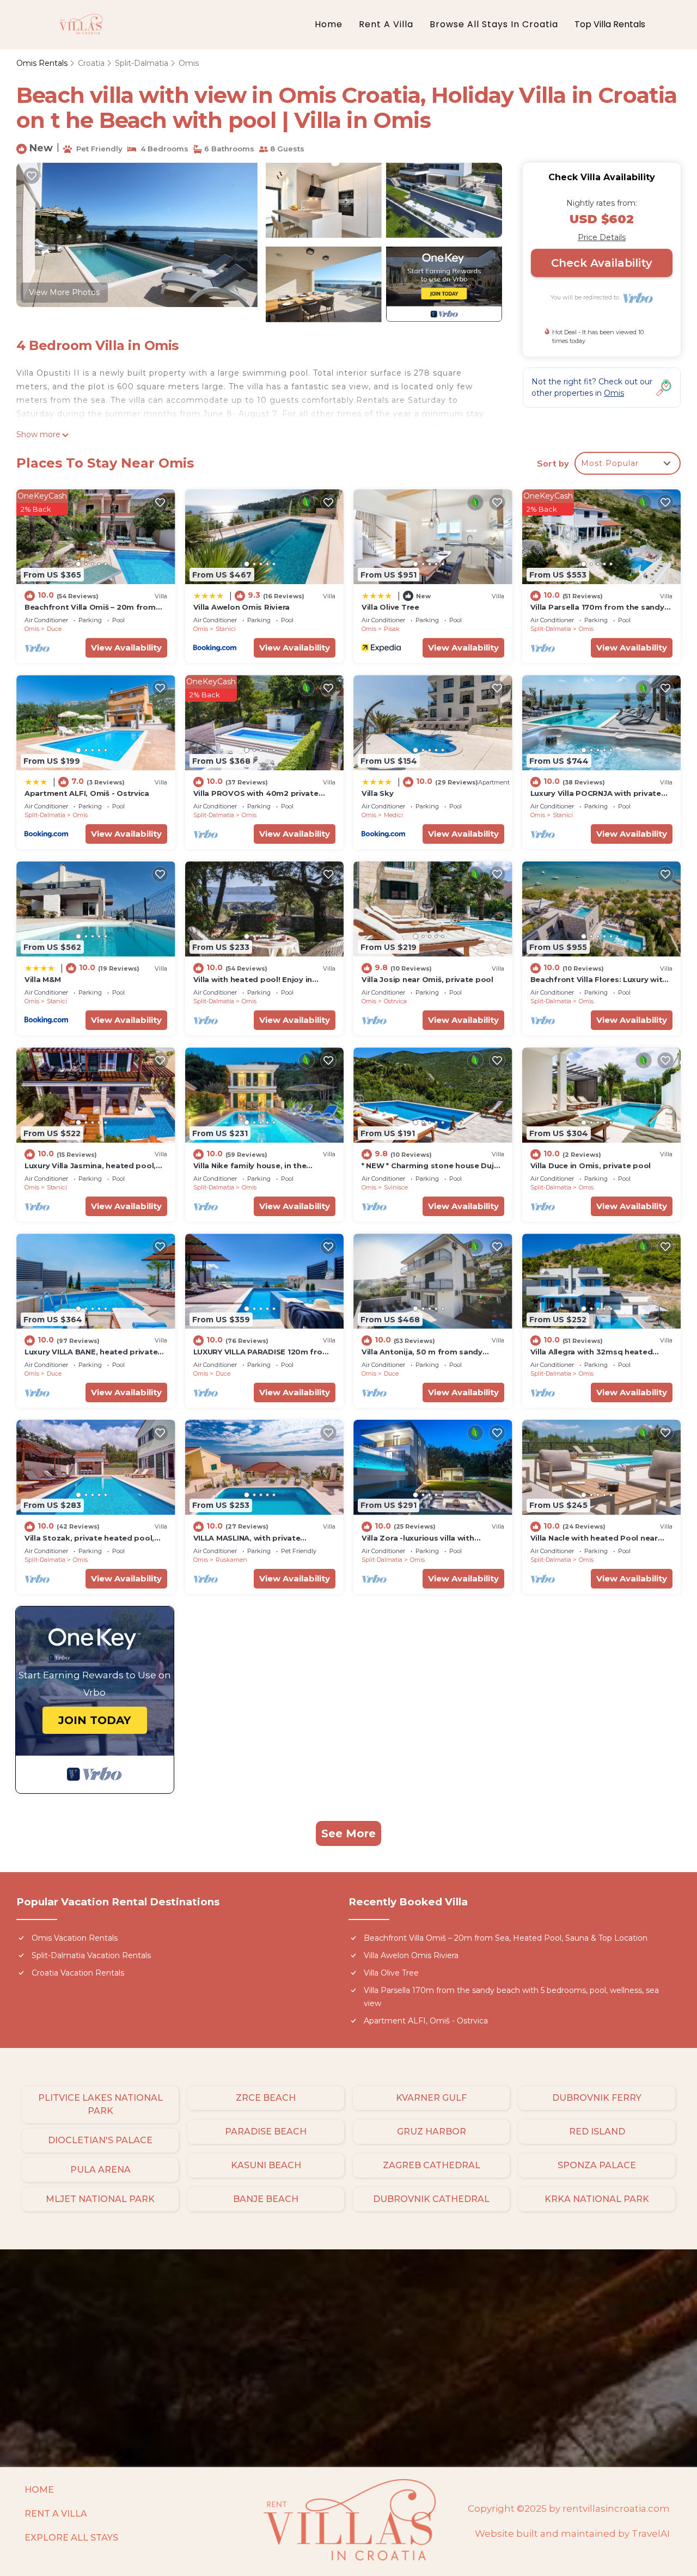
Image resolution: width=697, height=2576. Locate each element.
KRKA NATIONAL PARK (597, 2199)
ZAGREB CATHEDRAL (432, 2165)
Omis (189, 63)
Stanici (226, 629)
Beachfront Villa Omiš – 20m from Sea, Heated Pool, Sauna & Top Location (506, 1938)
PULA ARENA (100, 2170)
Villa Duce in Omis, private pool (591, 1166)
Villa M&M (43, 979)
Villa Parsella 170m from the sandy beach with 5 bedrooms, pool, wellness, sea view (511, 1997)
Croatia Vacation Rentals (78, 1973)
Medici (393, 815)
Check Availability (602, 263)
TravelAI (651, 2534)
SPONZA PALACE (597, 2165)
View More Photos (64, 292)
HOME (39, 2490)
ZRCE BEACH (266, 2098)
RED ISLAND (597, 2132)
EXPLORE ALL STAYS (71, 2538)
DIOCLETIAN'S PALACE (100, 2140)
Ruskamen (231, 1560)
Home (329, 24)
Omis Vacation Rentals (75, 1938)
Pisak (392, 629)
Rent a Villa (386, 24)
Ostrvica (395, 1001)
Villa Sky (378, 793)
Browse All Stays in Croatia (494, 24)
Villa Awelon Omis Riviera (242, 607)
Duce (54, 629)
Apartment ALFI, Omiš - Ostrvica (87, 793)
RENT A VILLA (56, 2514)
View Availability (126, 648)
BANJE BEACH (266, 2199)
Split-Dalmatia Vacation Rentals (91, 1955)
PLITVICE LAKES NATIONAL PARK (100, 2104)
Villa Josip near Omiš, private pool (427, 979)
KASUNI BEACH (266, 2165)
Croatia (91, 63)
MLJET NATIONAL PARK (100, 2199)
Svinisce (396, 1187)
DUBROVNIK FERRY (597, 2098)
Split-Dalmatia (142, 63)
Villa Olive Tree (390, 607)
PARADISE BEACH (266, 2132)
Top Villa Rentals (610, 24)
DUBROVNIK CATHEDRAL (431, 2199)
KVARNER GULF (431, 2098)
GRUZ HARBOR (432, 2132)
